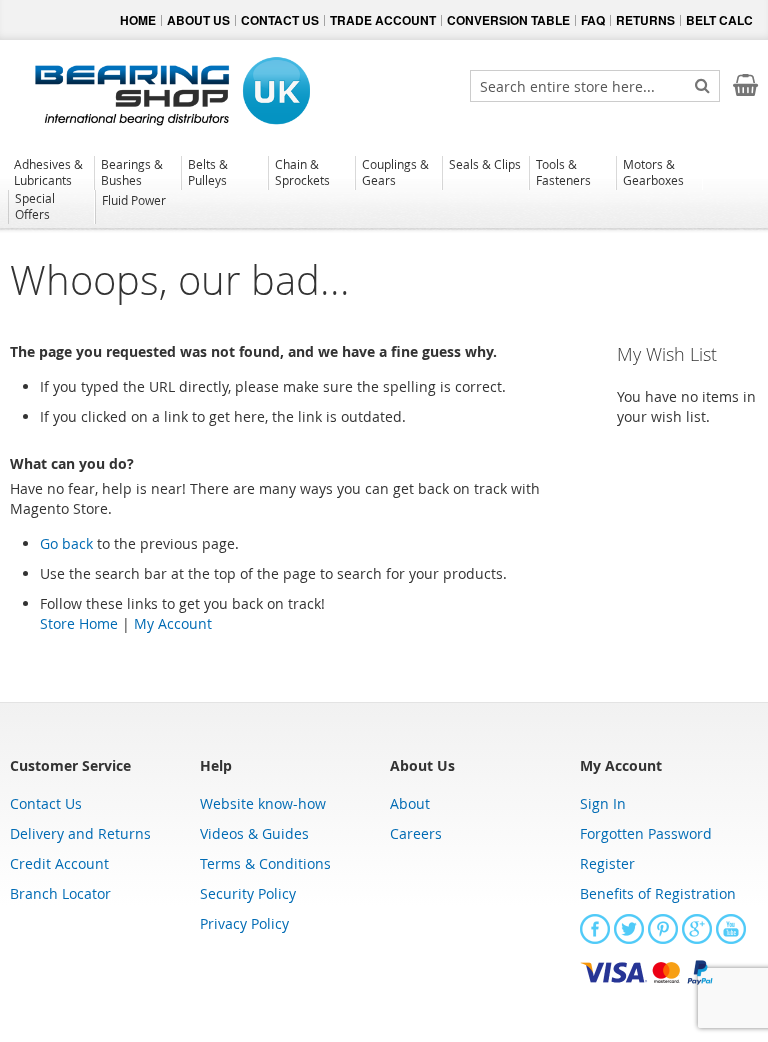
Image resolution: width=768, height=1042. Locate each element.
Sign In (603, 803)
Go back (66, 543)
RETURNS (645, 20)
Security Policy (248, 893)
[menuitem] (50, 172)
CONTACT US (280, 20)
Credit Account (59, 863)
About (410, 803)
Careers (416, 833)
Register (607, 863)
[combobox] (595, 86)
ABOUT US (198, 20)
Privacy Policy (244, 923)
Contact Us (46, 803)
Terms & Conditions (265, 863)
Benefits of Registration (658, 893)
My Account (173, 623)
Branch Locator (60, 893)
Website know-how (263, 803)
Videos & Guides (254, 833)
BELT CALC (719, 20)
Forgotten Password (646, 833)
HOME (138, 20)
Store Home (79, 623)
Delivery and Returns (80, 833)
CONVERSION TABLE (508, 20)
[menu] (384, 192)
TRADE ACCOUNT (383, 20)
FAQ (593, 20)
